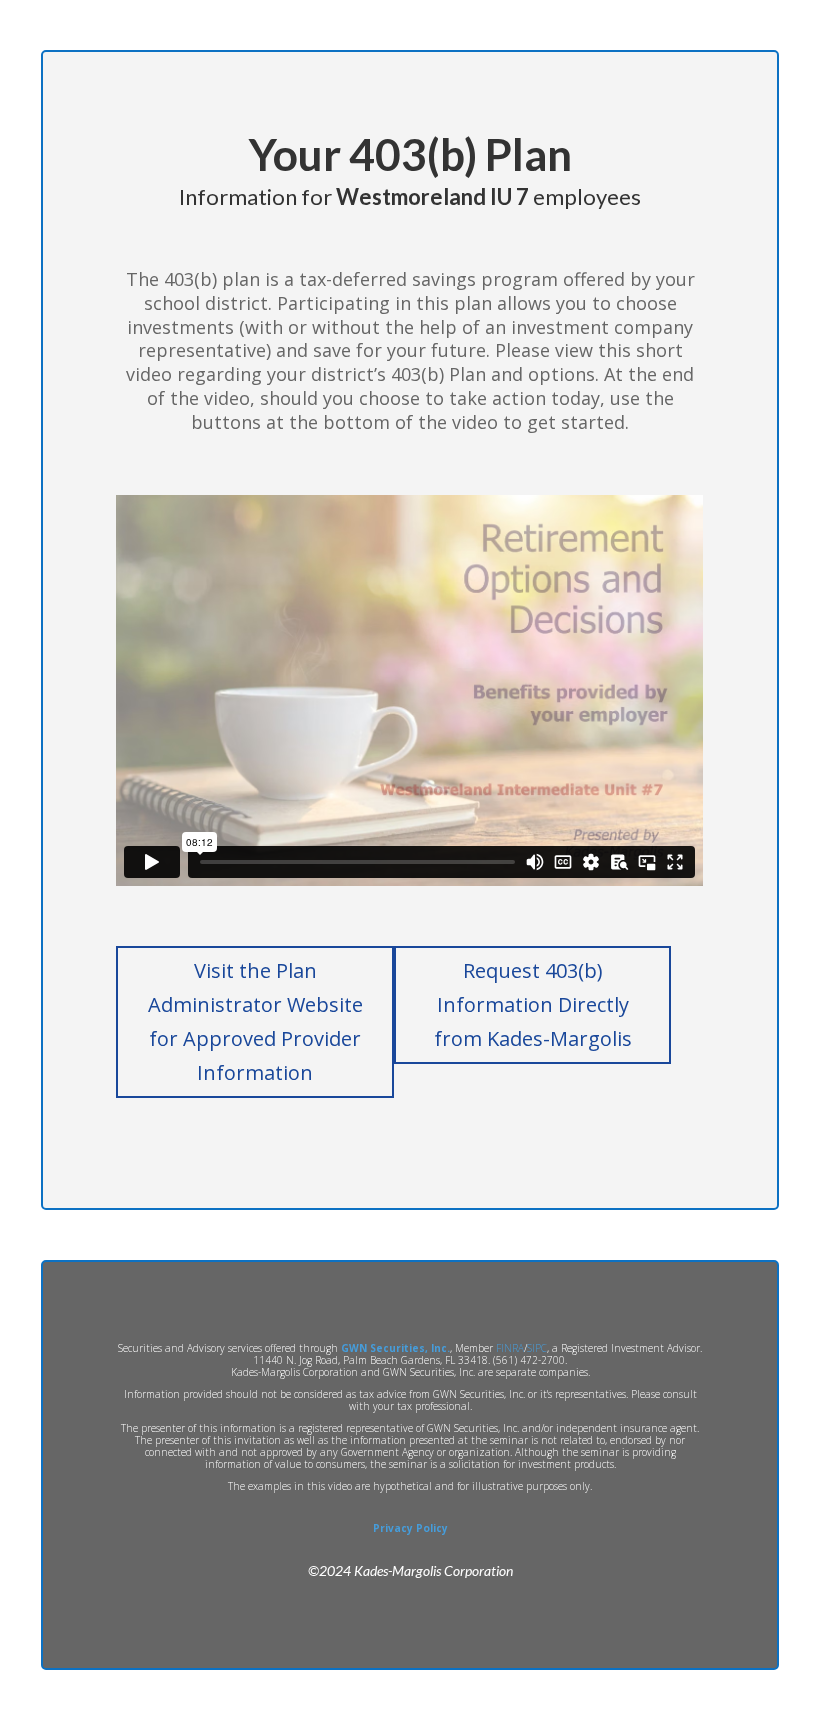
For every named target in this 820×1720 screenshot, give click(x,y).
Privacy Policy (410, 1528)
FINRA (510, 1348)
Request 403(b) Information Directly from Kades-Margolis (533, 1004)
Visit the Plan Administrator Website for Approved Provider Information (255, 1021)
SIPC (537, 1348)
